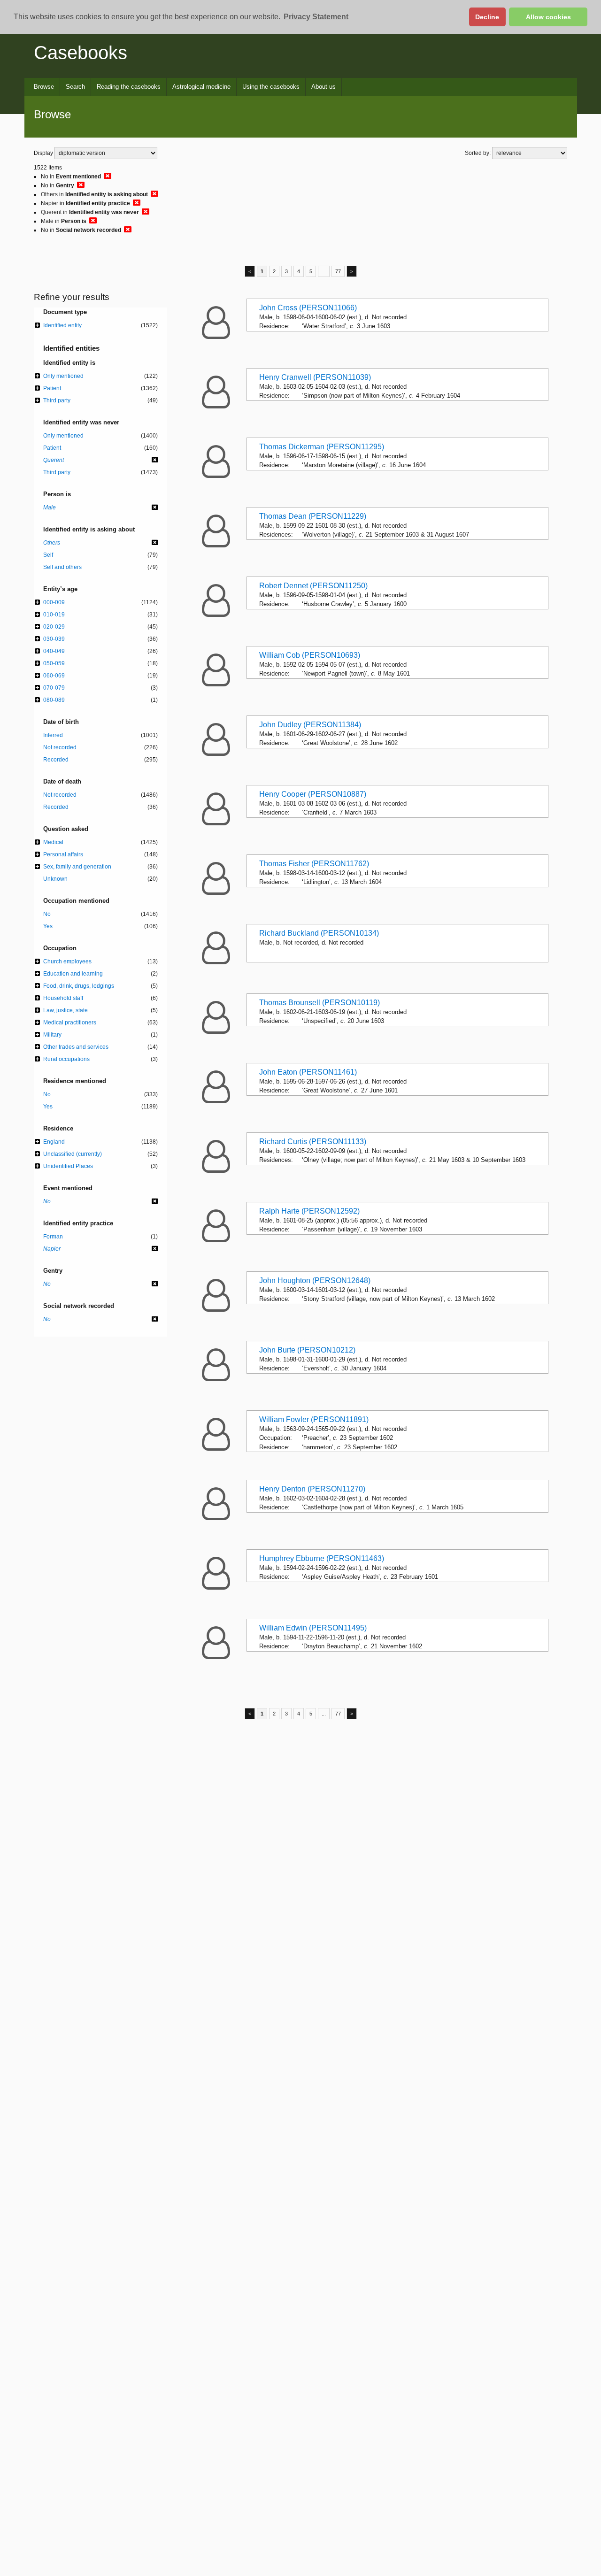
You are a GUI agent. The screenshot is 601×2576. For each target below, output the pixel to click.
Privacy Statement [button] (316, 17)
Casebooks (81, 53)
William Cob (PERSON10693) (310, 655)
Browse (44, 87)
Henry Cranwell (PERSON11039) (315, 377)
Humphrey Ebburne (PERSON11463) (322, 1558)
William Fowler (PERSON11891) (314, 1419)
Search (75, 87)
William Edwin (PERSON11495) (313, 1628)
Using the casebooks (271, 87)
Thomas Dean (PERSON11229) (313, 516)
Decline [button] (487, 17)
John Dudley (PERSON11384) (310, 725)
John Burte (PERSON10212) (307, 1350)
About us (324, 87)
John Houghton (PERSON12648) (315, 1280)
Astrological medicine (201, 87)
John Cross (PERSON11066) (308, 308)
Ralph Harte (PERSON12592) (309, 1211)
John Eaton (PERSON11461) (308, 1072)
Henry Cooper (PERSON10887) (313, 794)
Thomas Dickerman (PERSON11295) (322, 447)
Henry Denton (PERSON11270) (312, 1489)
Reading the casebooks (129, 87)
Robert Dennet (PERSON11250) (313, 586)
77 (338, 271)
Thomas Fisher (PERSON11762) (314, 864)
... (324, 271)
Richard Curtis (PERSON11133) (313, 1142)
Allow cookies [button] (548, 17)
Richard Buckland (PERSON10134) (319, 933)
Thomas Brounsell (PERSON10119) (320, 1003)
